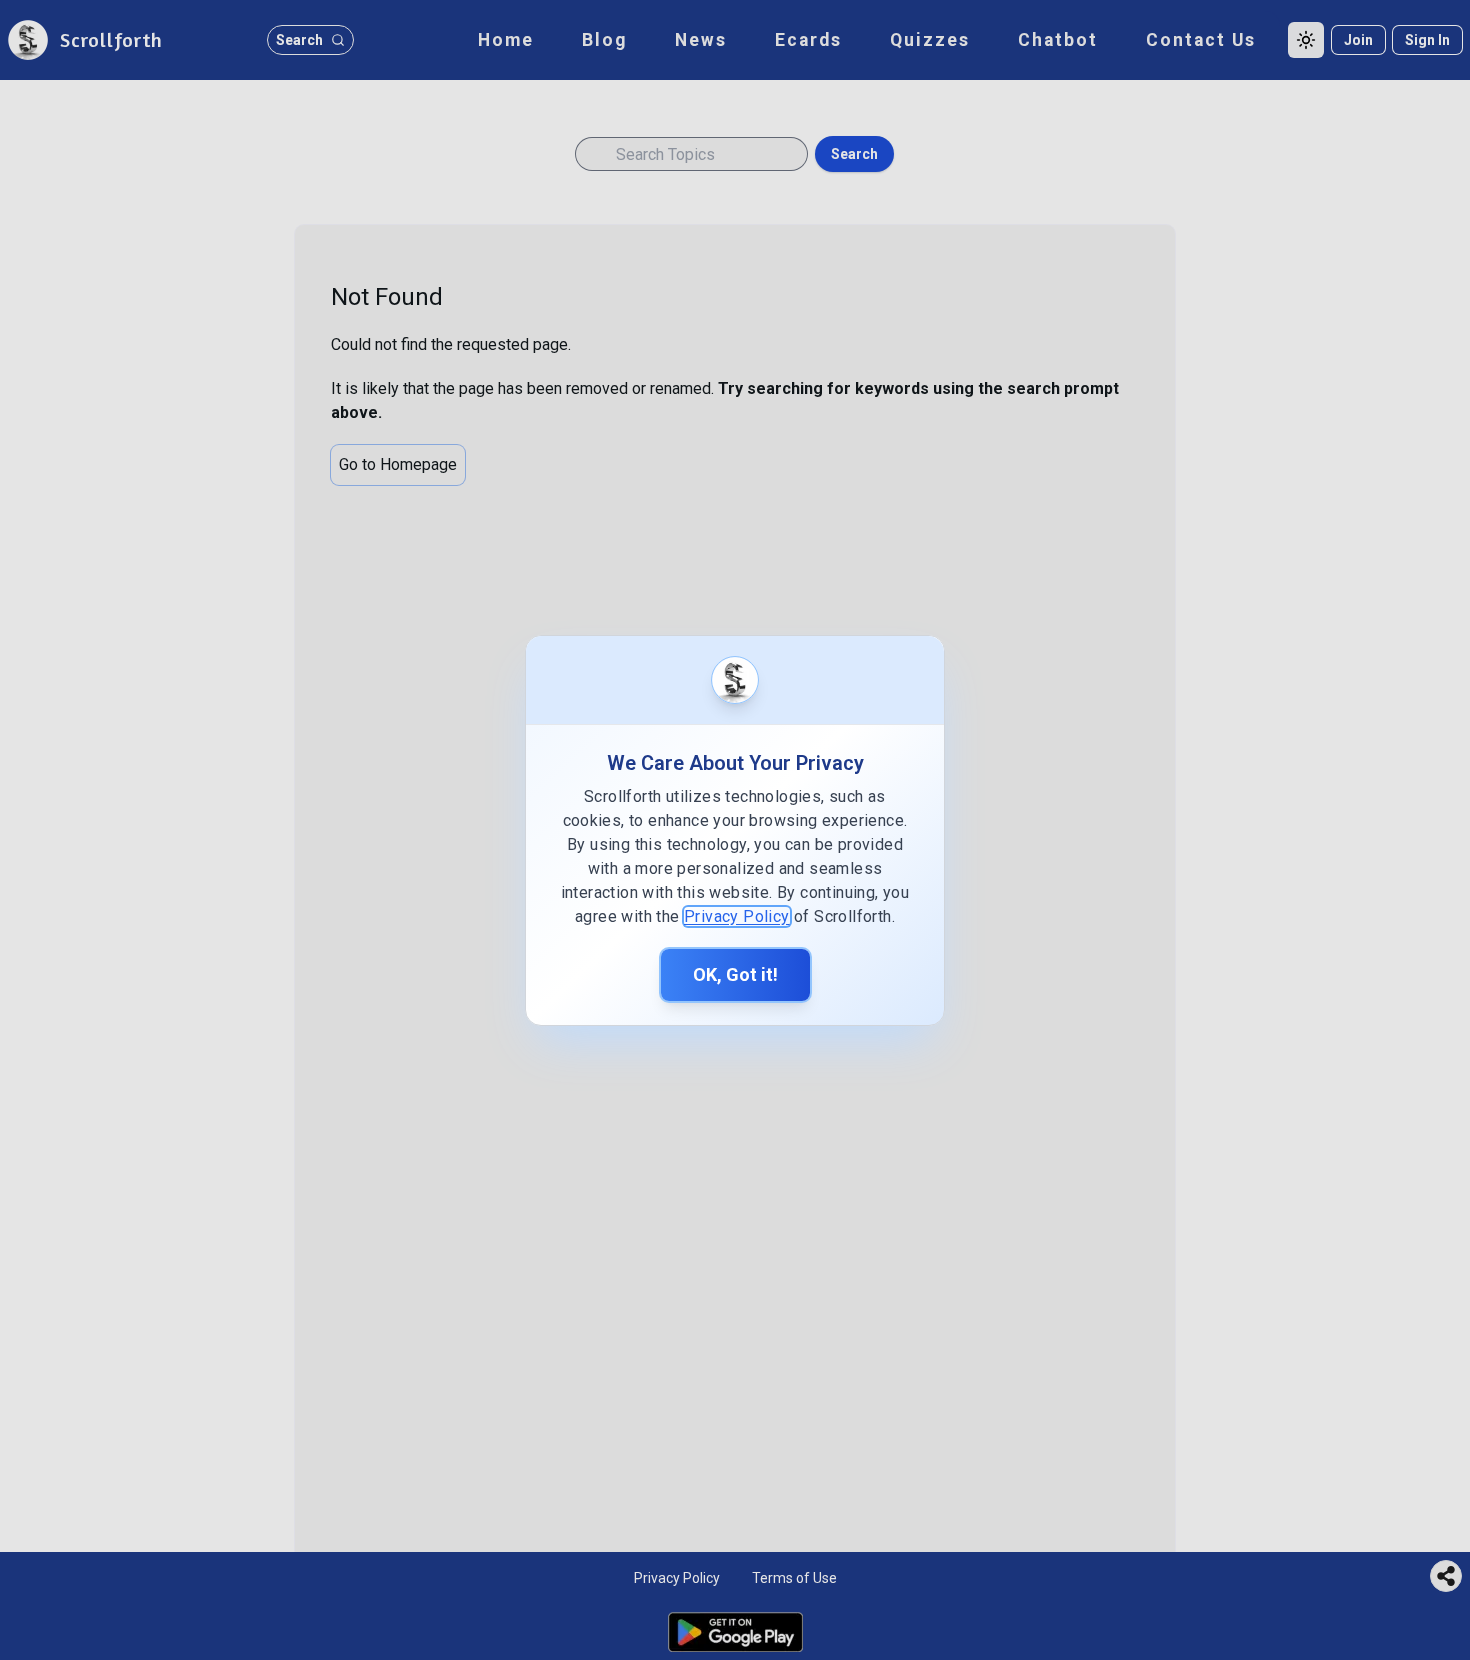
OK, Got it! (735, 974)
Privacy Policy (737, 916)
